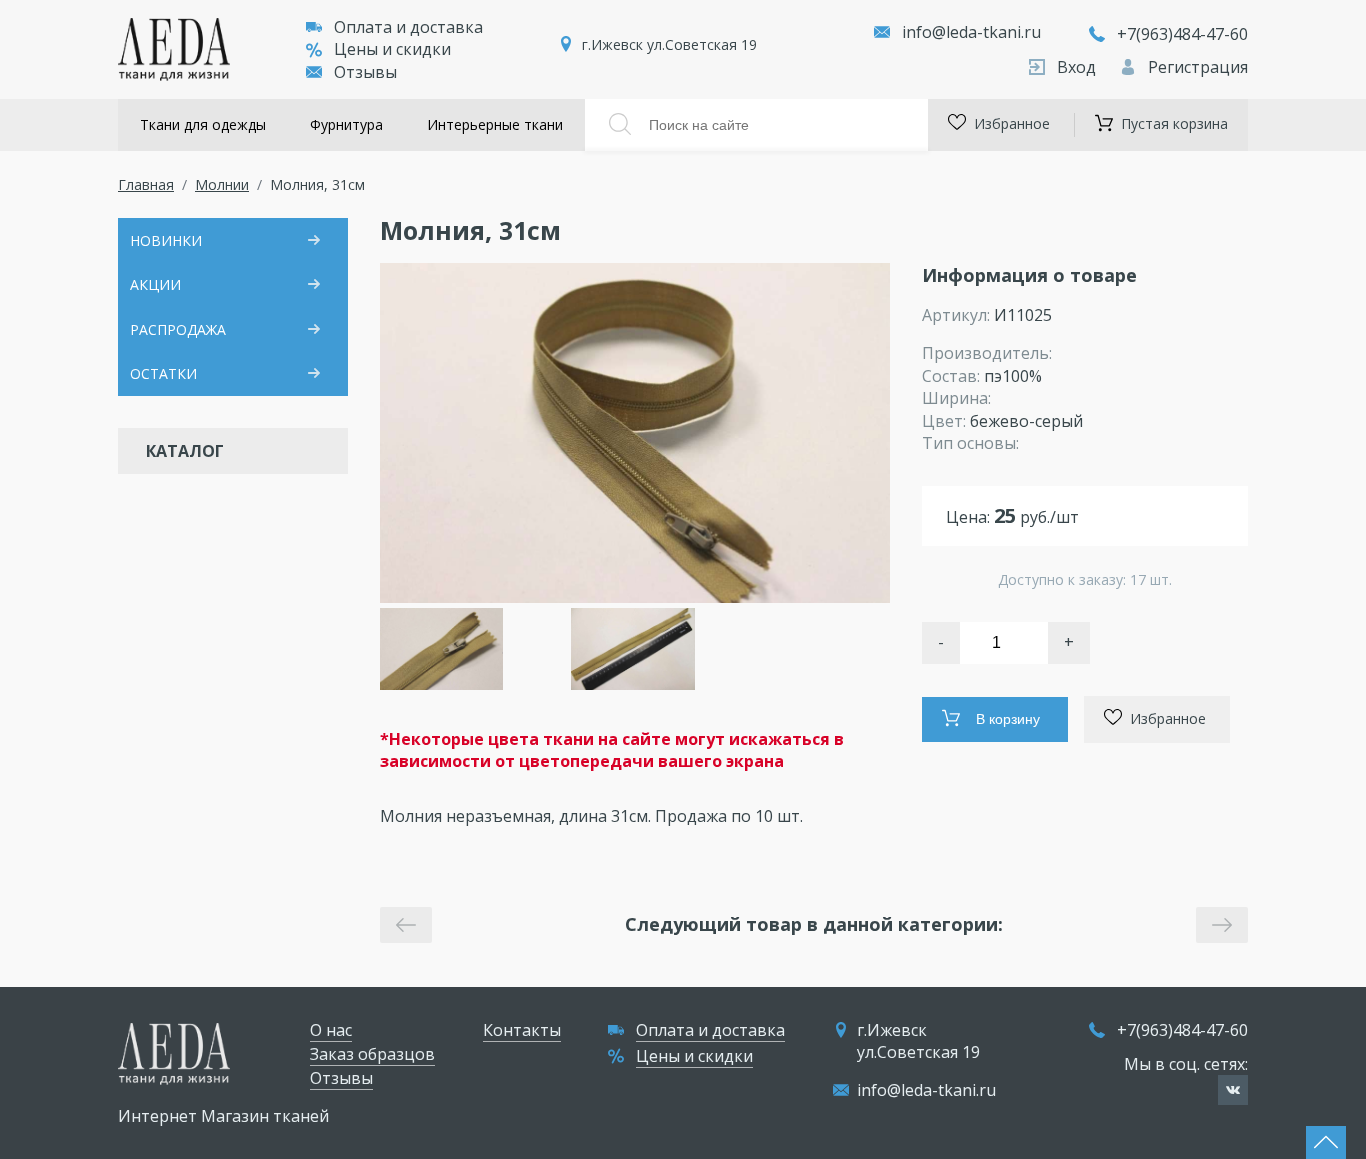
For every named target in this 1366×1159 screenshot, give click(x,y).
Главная (146, 184)
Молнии (222, 184)
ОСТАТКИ (163, 373)
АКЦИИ (155, 284)
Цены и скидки (392, 49)
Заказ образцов (372, 1054)
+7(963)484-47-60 (1182, 34)
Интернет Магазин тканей (223, 1116)
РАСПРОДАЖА (178, 329)
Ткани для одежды (203, 124)
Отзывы (365, 72)
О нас (331, 1030)
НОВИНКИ (166, 240)
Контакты (522, 1030)
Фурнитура (346, 124)
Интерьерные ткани (495, 124)
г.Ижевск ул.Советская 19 (669, 44)
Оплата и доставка (408, 27)
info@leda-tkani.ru (971, 32)
